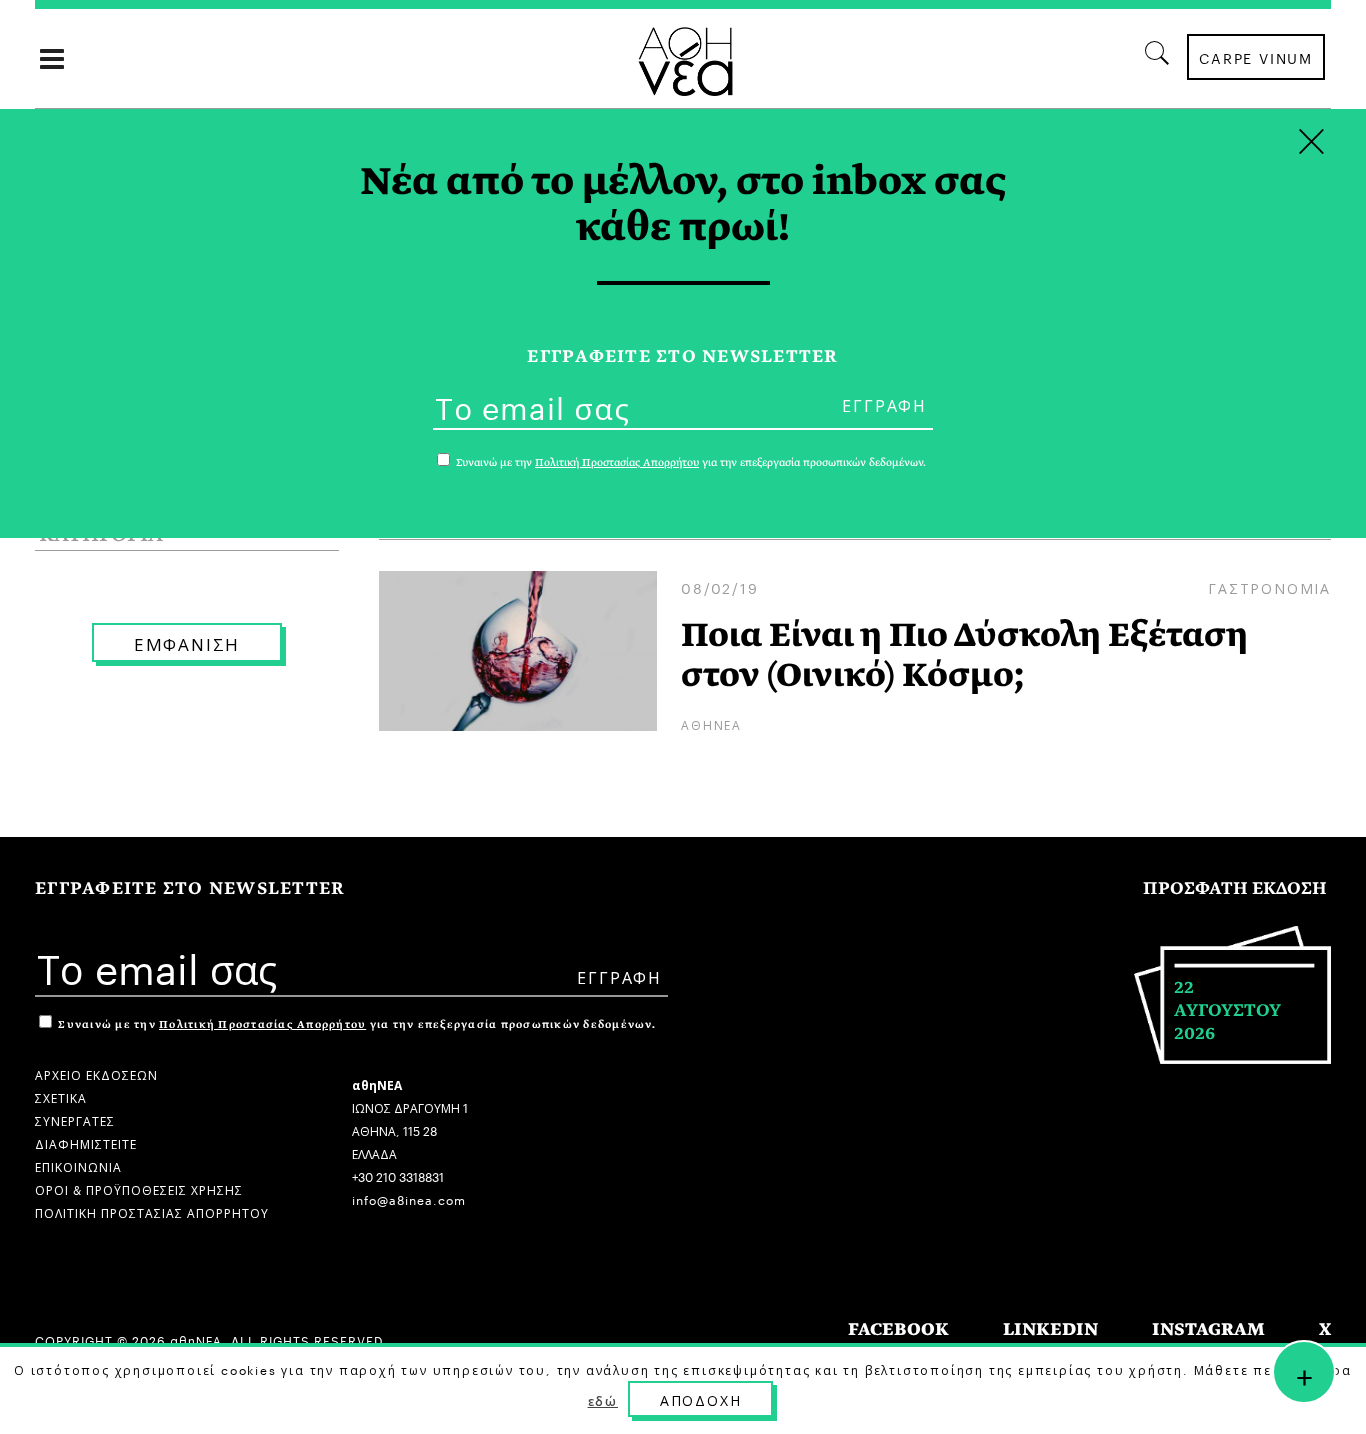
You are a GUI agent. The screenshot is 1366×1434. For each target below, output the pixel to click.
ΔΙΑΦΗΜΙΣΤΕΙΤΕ (86, 1142)
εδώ (603, 1400)
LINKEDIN (1050, 1329)
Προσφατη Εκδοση (1235, 888)
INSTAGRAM (1208, 1329)
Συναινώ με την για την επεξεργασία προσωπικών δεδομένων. (355, 1024)
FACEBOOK (898, 1329)
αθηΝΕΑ (711, 723)
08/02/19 (719, 587)
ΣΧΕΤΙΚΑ (61, 1096)
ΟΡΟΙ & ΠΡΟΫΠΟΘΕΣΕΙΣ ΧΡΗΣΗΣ (139, 1188)
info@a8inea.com (409, 1198)
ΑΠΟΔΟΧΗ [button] (701, 1399)
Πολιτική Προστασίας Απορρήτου (262, 1024)
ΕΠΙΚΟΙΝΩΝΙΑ (78, 1165)
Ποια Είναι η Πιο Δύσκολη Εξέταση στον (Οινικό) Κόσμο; (964, 655)
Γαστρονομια (1269, 587)
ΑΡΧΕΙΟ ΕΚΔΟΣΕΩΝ (96, 1073)
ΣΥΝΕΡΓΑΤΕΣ (75, 1119)
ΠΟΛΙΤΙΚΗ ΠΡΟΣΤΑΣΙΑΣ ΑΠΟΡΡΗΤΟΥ (152, 1211)
